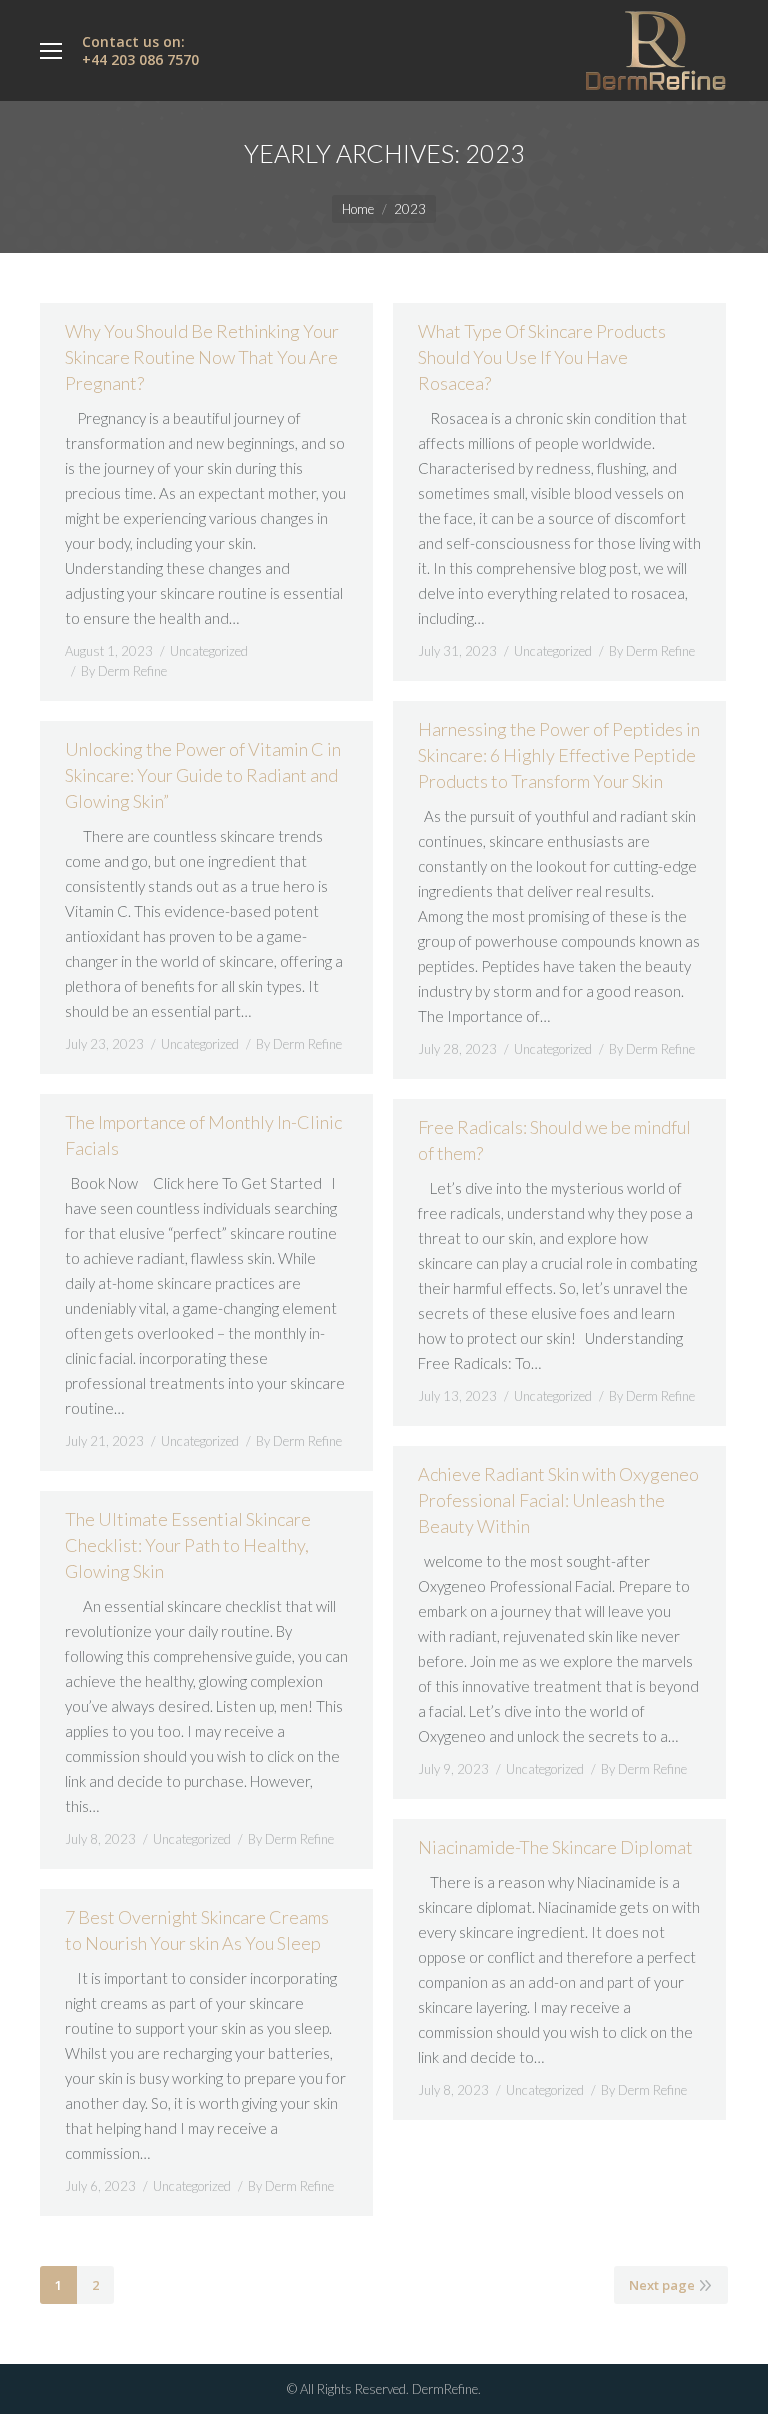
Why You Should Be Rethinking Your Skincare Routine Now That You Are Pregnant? (202, 357)
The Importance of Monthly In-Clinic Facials (203, 1135)
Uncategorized (209, 651)
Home (358, 209)
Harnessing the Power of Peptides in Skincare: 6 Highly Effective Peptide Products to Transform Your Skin (559, 755)
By (124, 671)
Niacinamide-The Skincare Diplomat (555, 1847)
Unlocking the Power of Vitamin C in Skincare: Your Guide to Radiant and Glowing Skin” (203, 775)
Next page (662, 2285)
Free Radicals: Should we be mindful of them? (554, 1140)
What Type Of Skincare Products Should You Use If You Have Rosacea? (542, 357)
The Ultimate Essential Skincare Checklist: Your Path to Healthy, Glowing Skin (188, 1545)
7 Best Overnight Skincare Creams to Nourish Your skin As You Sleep (197, 1930)
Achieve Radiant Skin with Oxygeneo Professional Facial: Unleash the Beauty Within (558, 1500)
